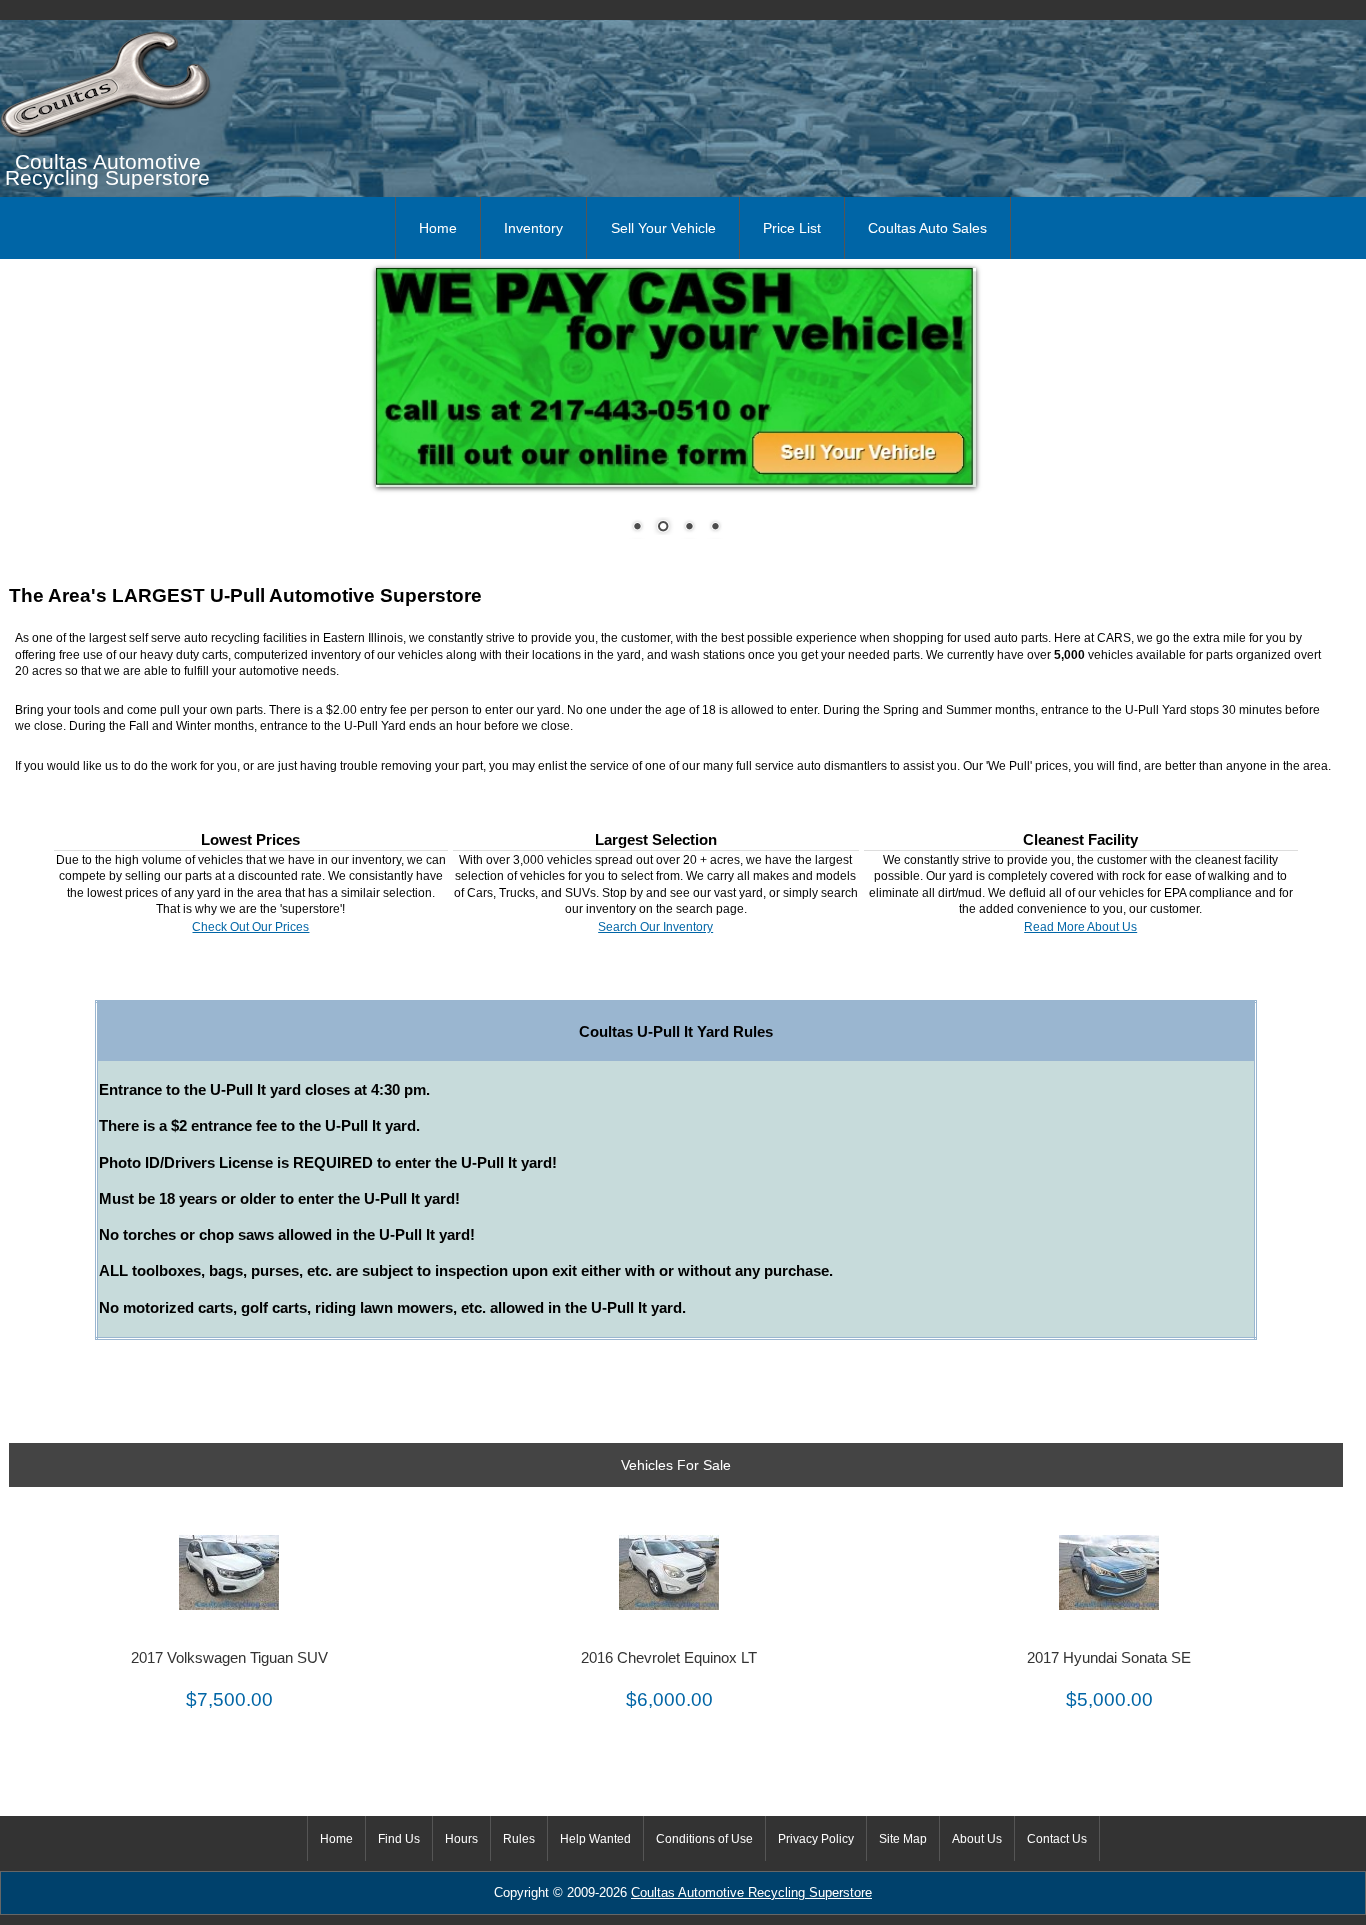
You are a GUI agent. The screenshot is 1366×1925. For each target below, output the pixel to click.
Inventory (533, 228)
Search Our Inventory (655, 926)
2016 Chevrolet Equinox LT (669, 1658)
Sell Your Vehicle (663, 228)
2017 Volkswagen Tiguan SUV (229, 1658)
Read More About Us (1080, 926)
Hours (461, 1839)
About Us (977, 1839)
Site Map (903, 1839)
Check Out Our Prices (250, 926)
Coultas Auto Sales (927, 228)
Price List (792, 228)
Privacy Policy (816, 1839)
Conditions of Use (704, 1839)
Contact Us (1057, 1839)
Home (438, 228)
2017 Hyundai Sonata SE (1109, 1658)
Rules (519, 1839)
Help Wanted (595, 1839)
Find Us (399, 1839)
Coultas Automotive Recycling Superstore (751, 1893)
